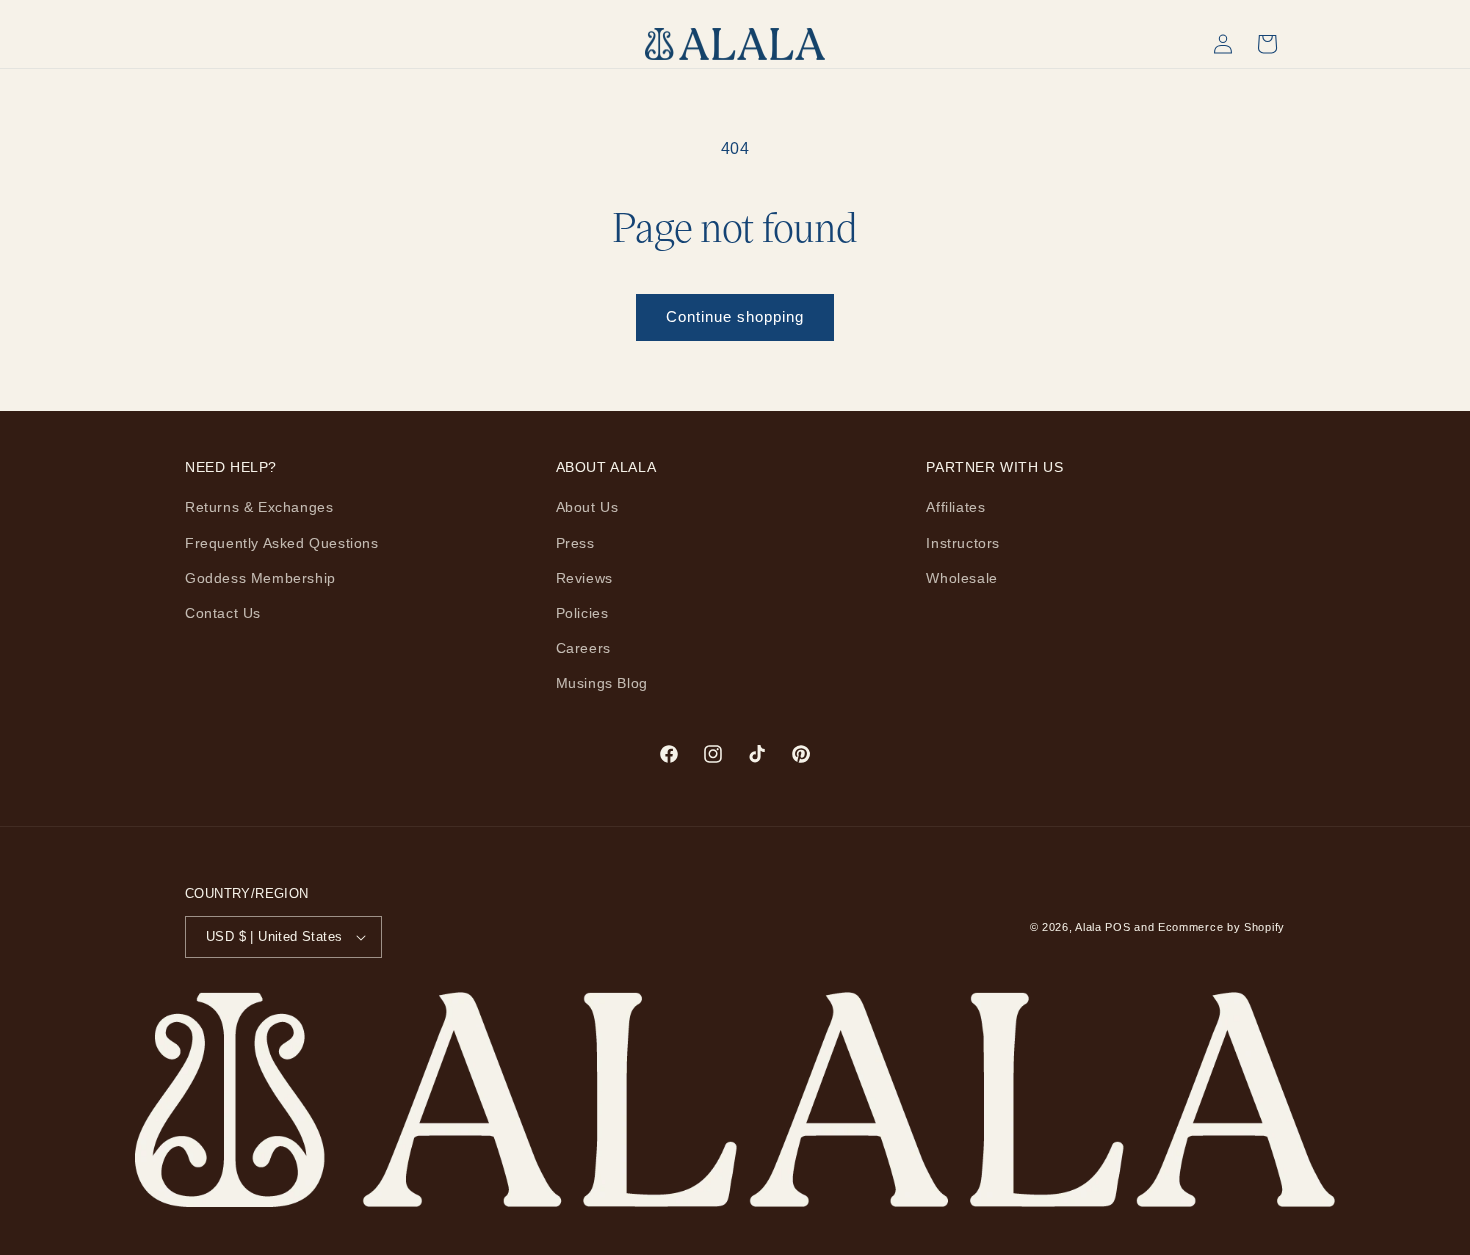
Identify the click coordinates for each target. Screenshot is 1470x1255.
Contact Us (223, 613)
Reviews (584, 578)
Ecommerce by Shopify (1221, 927)
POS (1117, 927)
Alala (1088, 927)
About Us (587, 507)
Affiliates (955, 507)
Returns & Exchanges (259, 507)
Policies (582, 613)
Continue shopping (735, 316)
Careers (583, 648)
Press (575, 543)
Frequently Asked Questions (282, 543)
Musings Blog (602, 683)
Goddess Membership (260, 578)
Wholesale (961, 578)
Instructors (963, 543)
